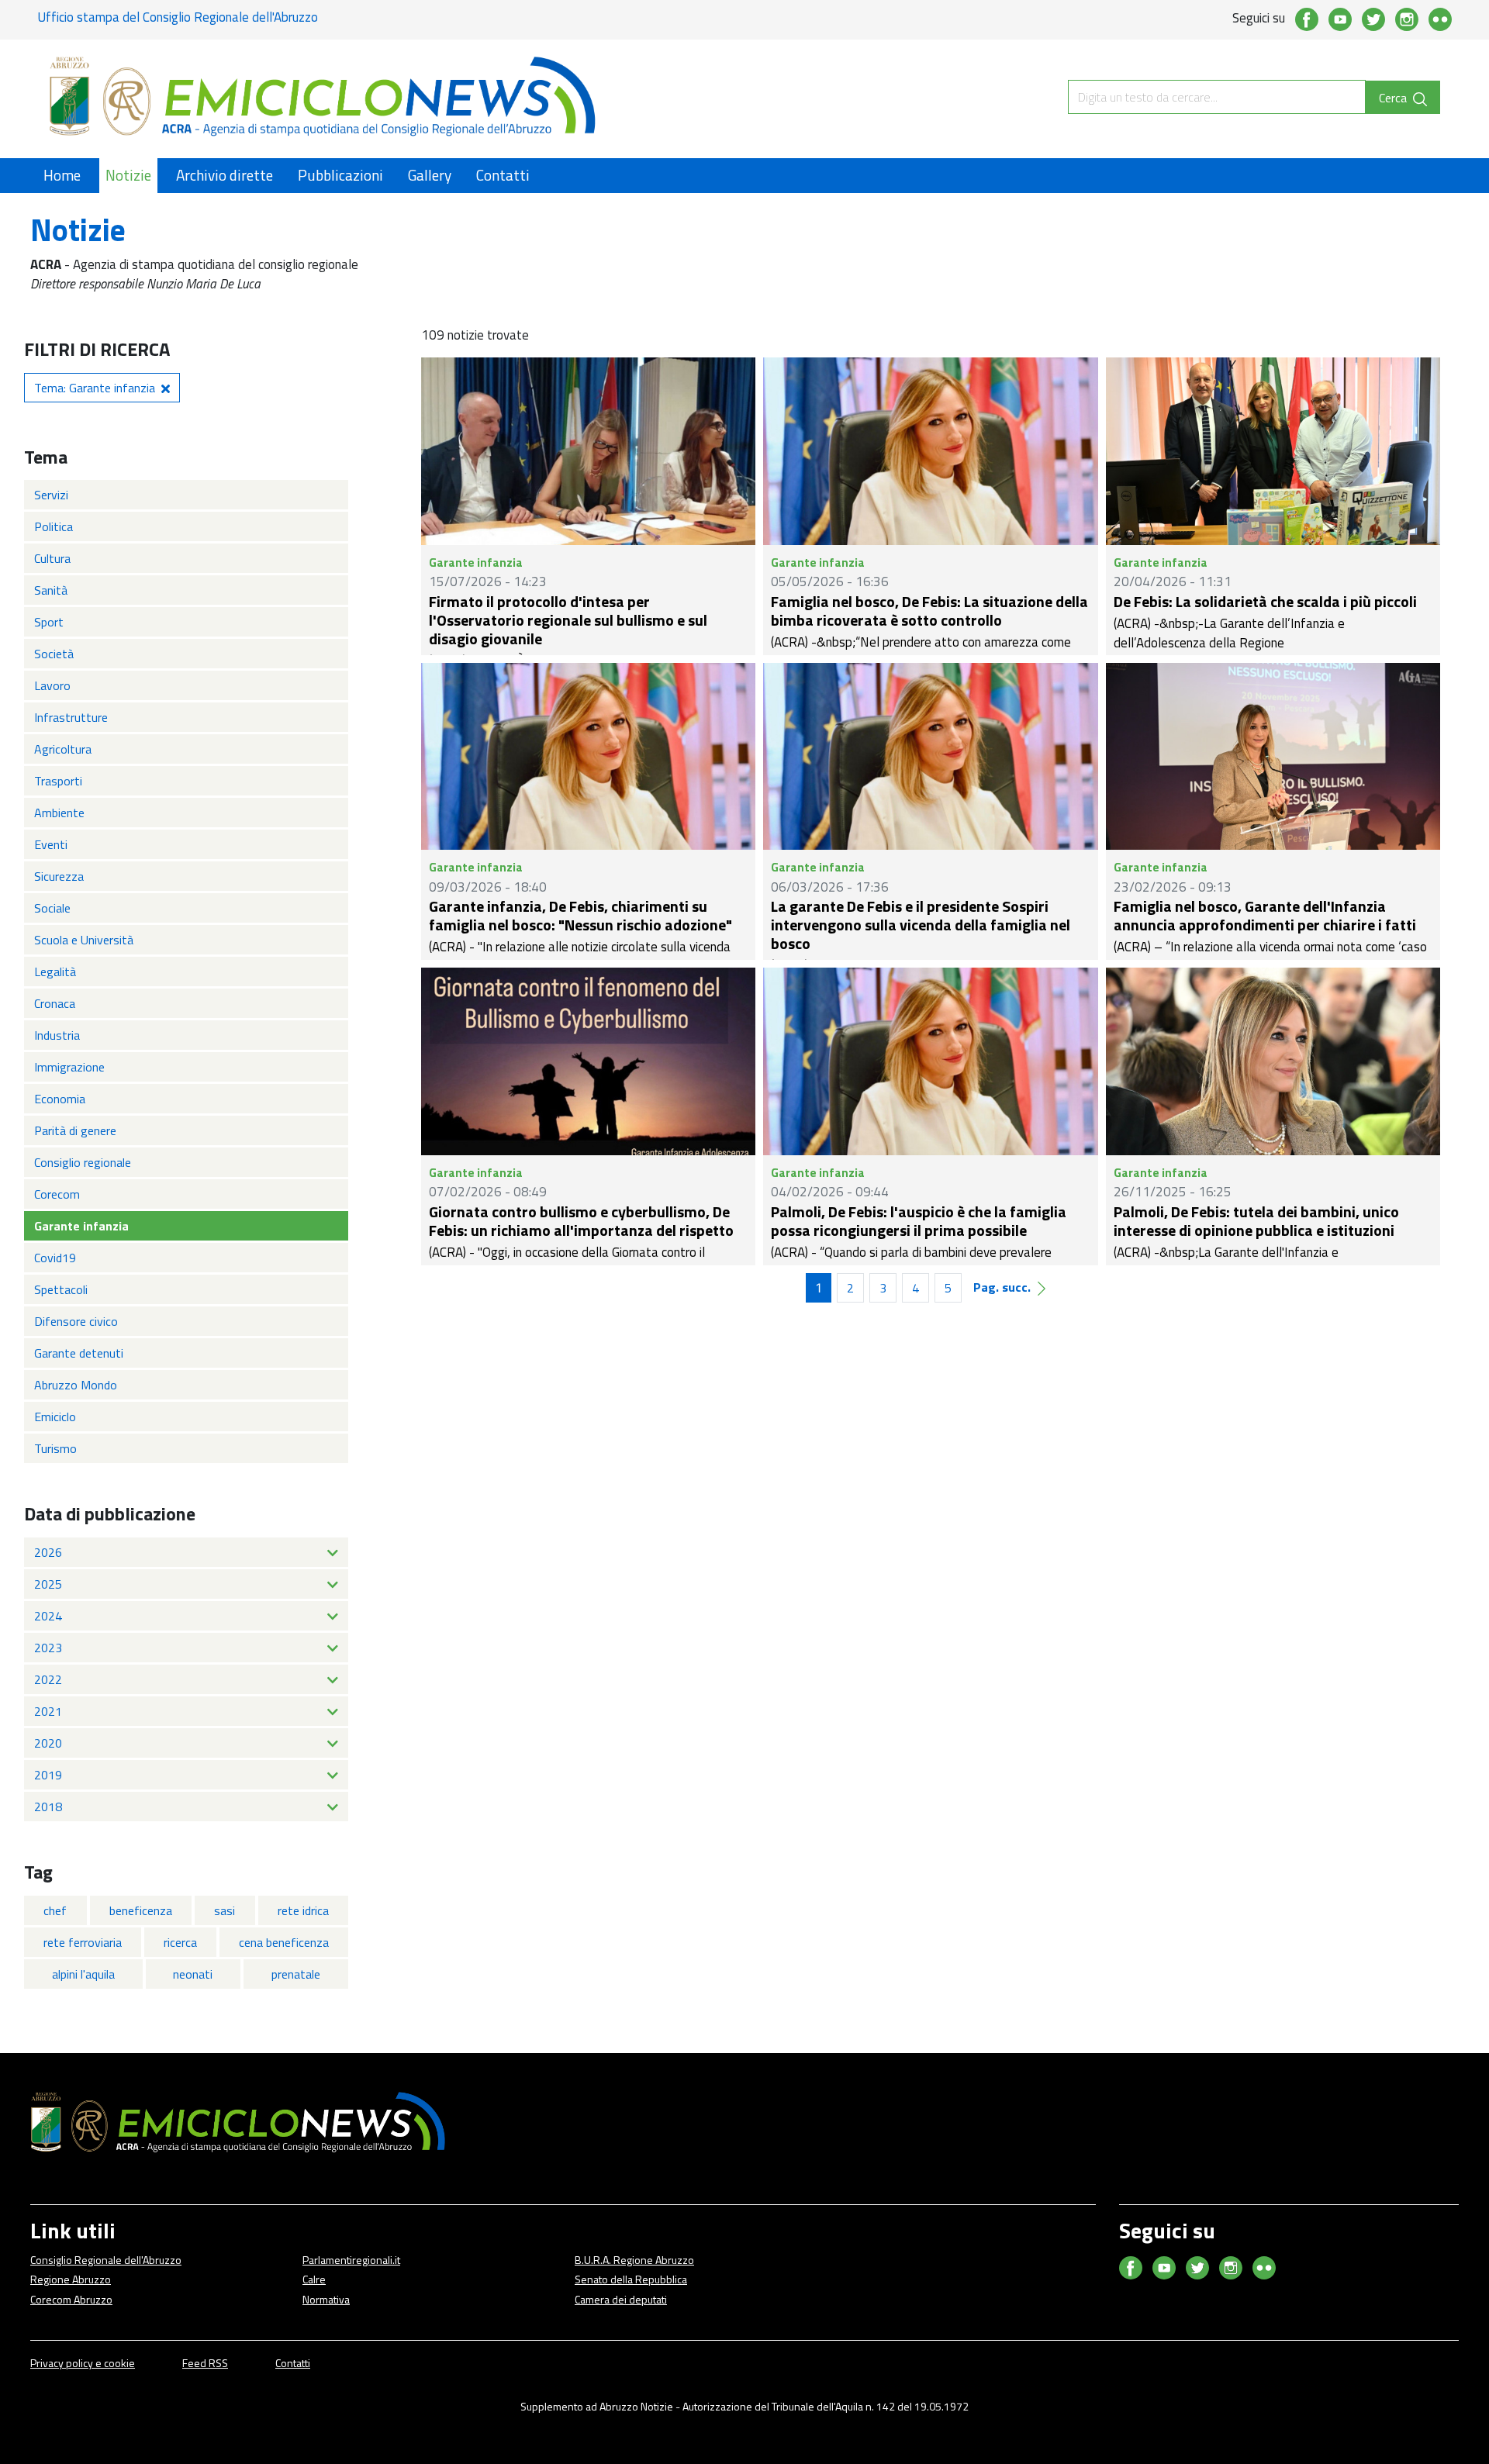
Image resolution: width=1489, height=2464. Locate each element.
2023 (48, 1648)
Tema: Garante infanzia (95, 388)
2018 (48, 1807)
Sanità (51, 590)
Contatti (503, 175)
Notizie (128, 175)
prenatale (296, 1974)
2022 (48, 1679)
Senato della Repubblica (631, 2279)
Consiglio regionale (83, 1162)
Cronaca (55, 1003)
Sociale (52, 908)
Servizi (51, 495)
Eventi (51, 844)
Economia (60, 1099)
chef (55, 1910)
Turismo (55, 1448)
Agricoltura (63, 749)
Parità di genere (75, 1130)
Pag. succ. (1002, 1287)
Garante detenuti (79, 1353)
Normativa (326, 2299)
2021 (48, 1711)
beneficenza (141, 1910)
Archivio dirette (225, 175)
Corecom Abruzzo (71, 2299)
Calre (314, 2279)
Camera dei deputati (621, 2299)
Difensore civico (76, 1321)
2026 (48, 1552)
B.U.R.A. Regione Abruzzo (634, 2260)
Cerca (1394, 98)
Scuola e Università (84, 940)
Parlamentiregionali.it (351, 2260)
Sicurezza (59, 876)
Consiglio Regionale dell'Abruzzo (106, 2260)
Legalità (55, 971)
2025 (48, 1584)
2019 (48, 1775)
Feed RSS (205, 2363)
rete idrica (303, 1910)
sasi (225, 1910)
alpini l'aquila (83, 1974)
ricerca (180, 1942)
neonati (193, 1974)
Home (62, 175)
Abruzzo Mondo (76, 1385)
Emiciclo (55, 1417)
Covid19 (55, 1258)
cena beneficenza (284, 1942)
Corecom (57, 1194)
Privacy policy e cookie (83, 2363)
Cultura (52, 558)
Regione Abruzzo (71, 2279)
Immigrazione (69, 1067)
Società (54, 654)
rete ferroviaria (83, 1942)
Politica (54, 526)
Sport (49, 622)
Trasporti (58, 781)
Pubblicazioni (340, 175)
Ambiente (59, 813)
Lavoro (52, 685)
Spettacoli (61, 1289)
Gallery (430, 175)
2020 (48, 1743)
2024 (48, 1616)
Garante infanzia (81, 1226)
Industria (57, 1035)
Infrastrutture (71, 717)
